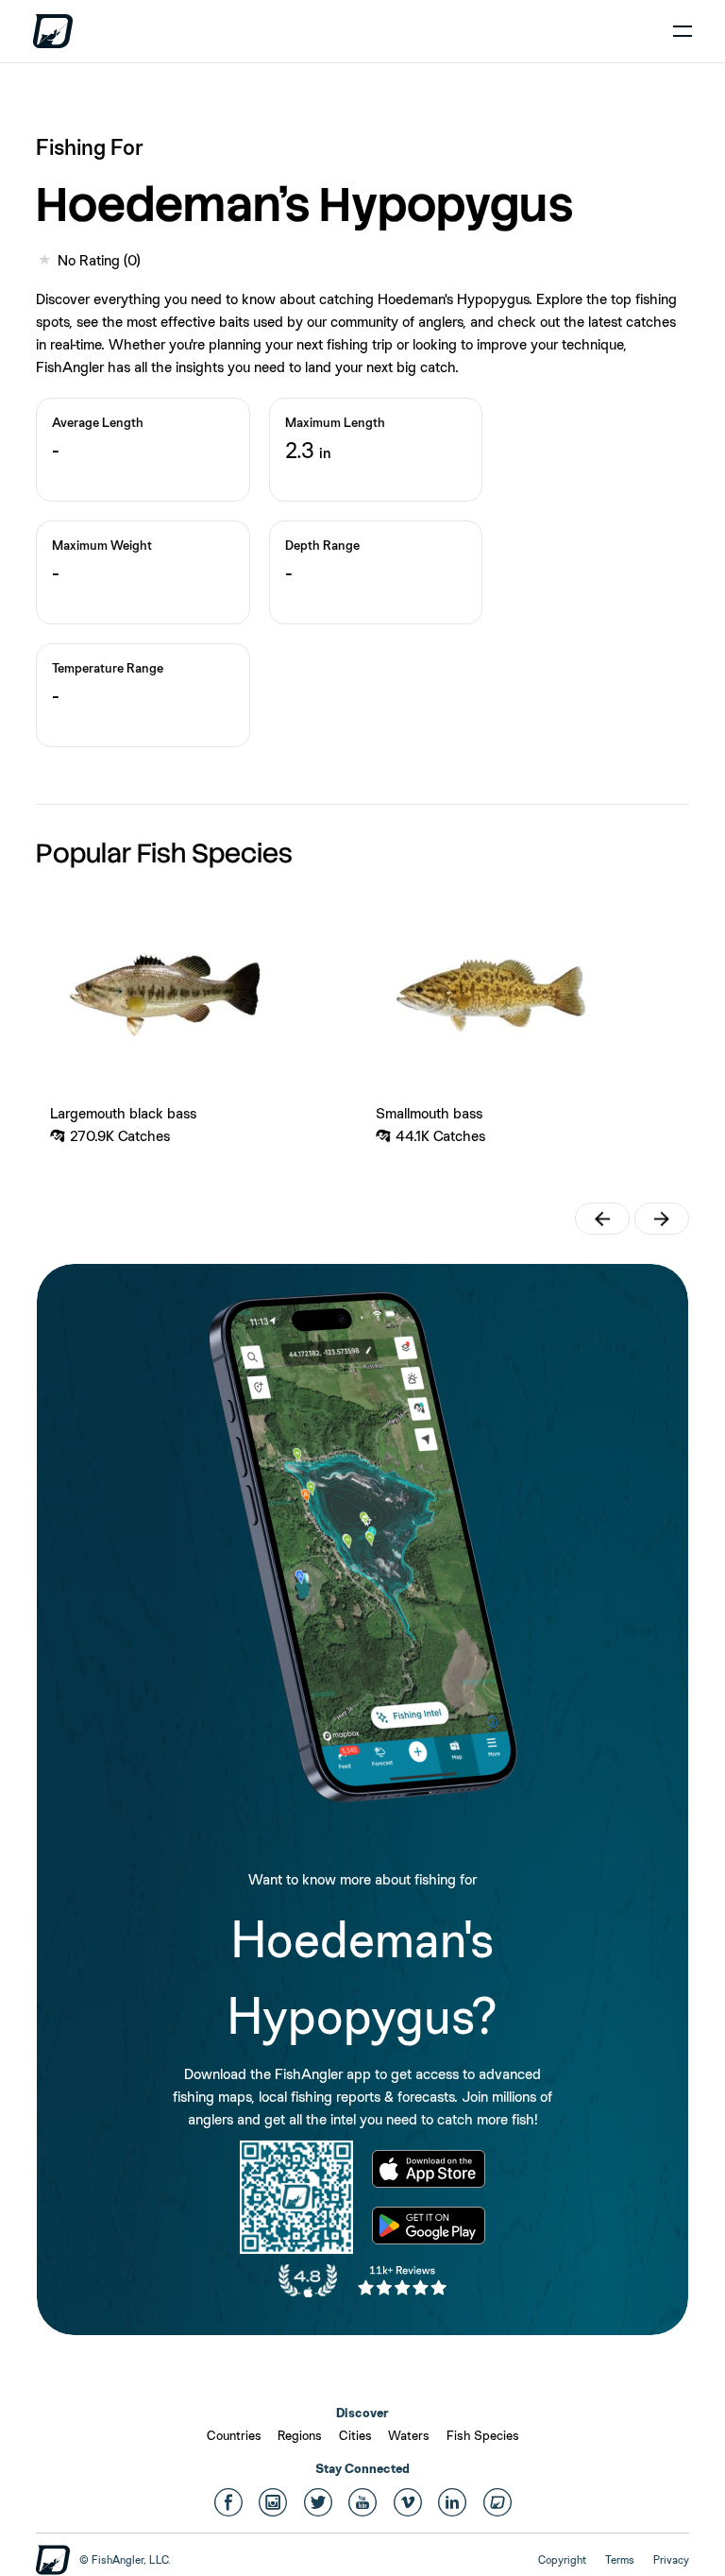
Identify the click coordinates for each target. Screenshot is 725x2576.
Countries (234, 2435)
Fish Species (483, 2435)
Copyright (562, 2560)
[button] (602, 1219)
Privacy (671, 2560)
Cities (355, 2435)
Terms (620, 2560)
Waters (409, 2435)
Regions (300, 2435)
